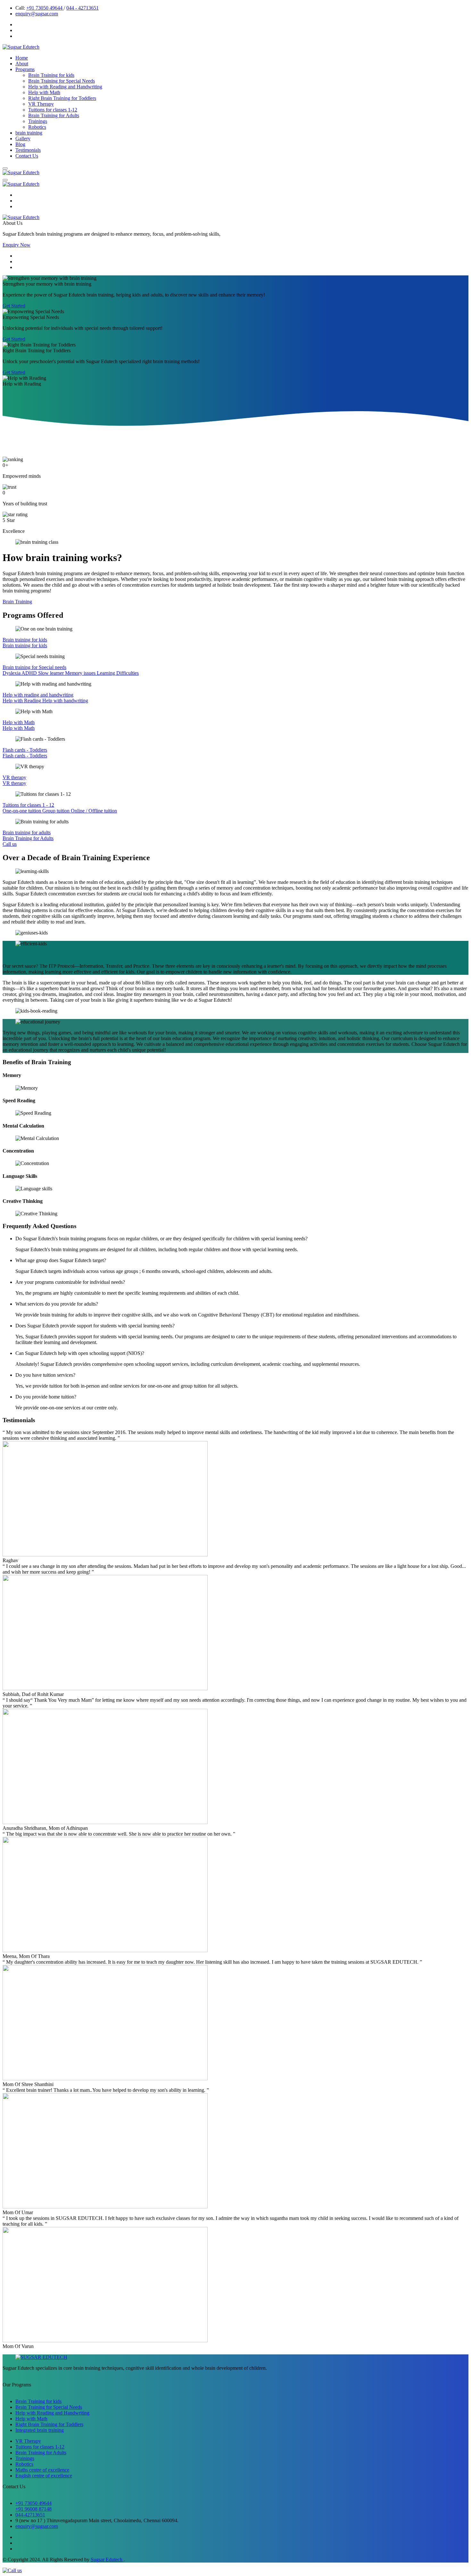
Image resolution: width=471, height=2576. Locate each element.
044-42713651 (30, 2515)
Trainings (38, 121)
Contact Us (27, 156)
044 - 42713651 (83, 8)
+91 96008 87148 (33, 2509)
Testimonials (28, 150)
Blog (20, 144)
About (22, 64)
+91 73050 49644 (45, 8)
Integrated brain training (40, 2430)
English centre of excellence (44, 2476)
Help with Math (44, 92)
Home (22, 58)
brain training (29, 133)
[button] (5, 168)
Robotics (37, 127)
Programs (25, 69)
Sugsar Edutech (107, 2560)
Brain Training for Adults (54, 115)
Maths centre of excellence (42, 2470)
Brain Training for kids (51, 75)
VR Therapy (41, 104)
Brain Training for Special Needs (62, 81)
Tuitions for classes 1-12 (53, 110)
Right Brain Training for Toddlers (62, 98)
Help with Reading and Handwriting (65, 87)
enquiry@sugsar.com (37, 14)
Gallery (23, 139)
